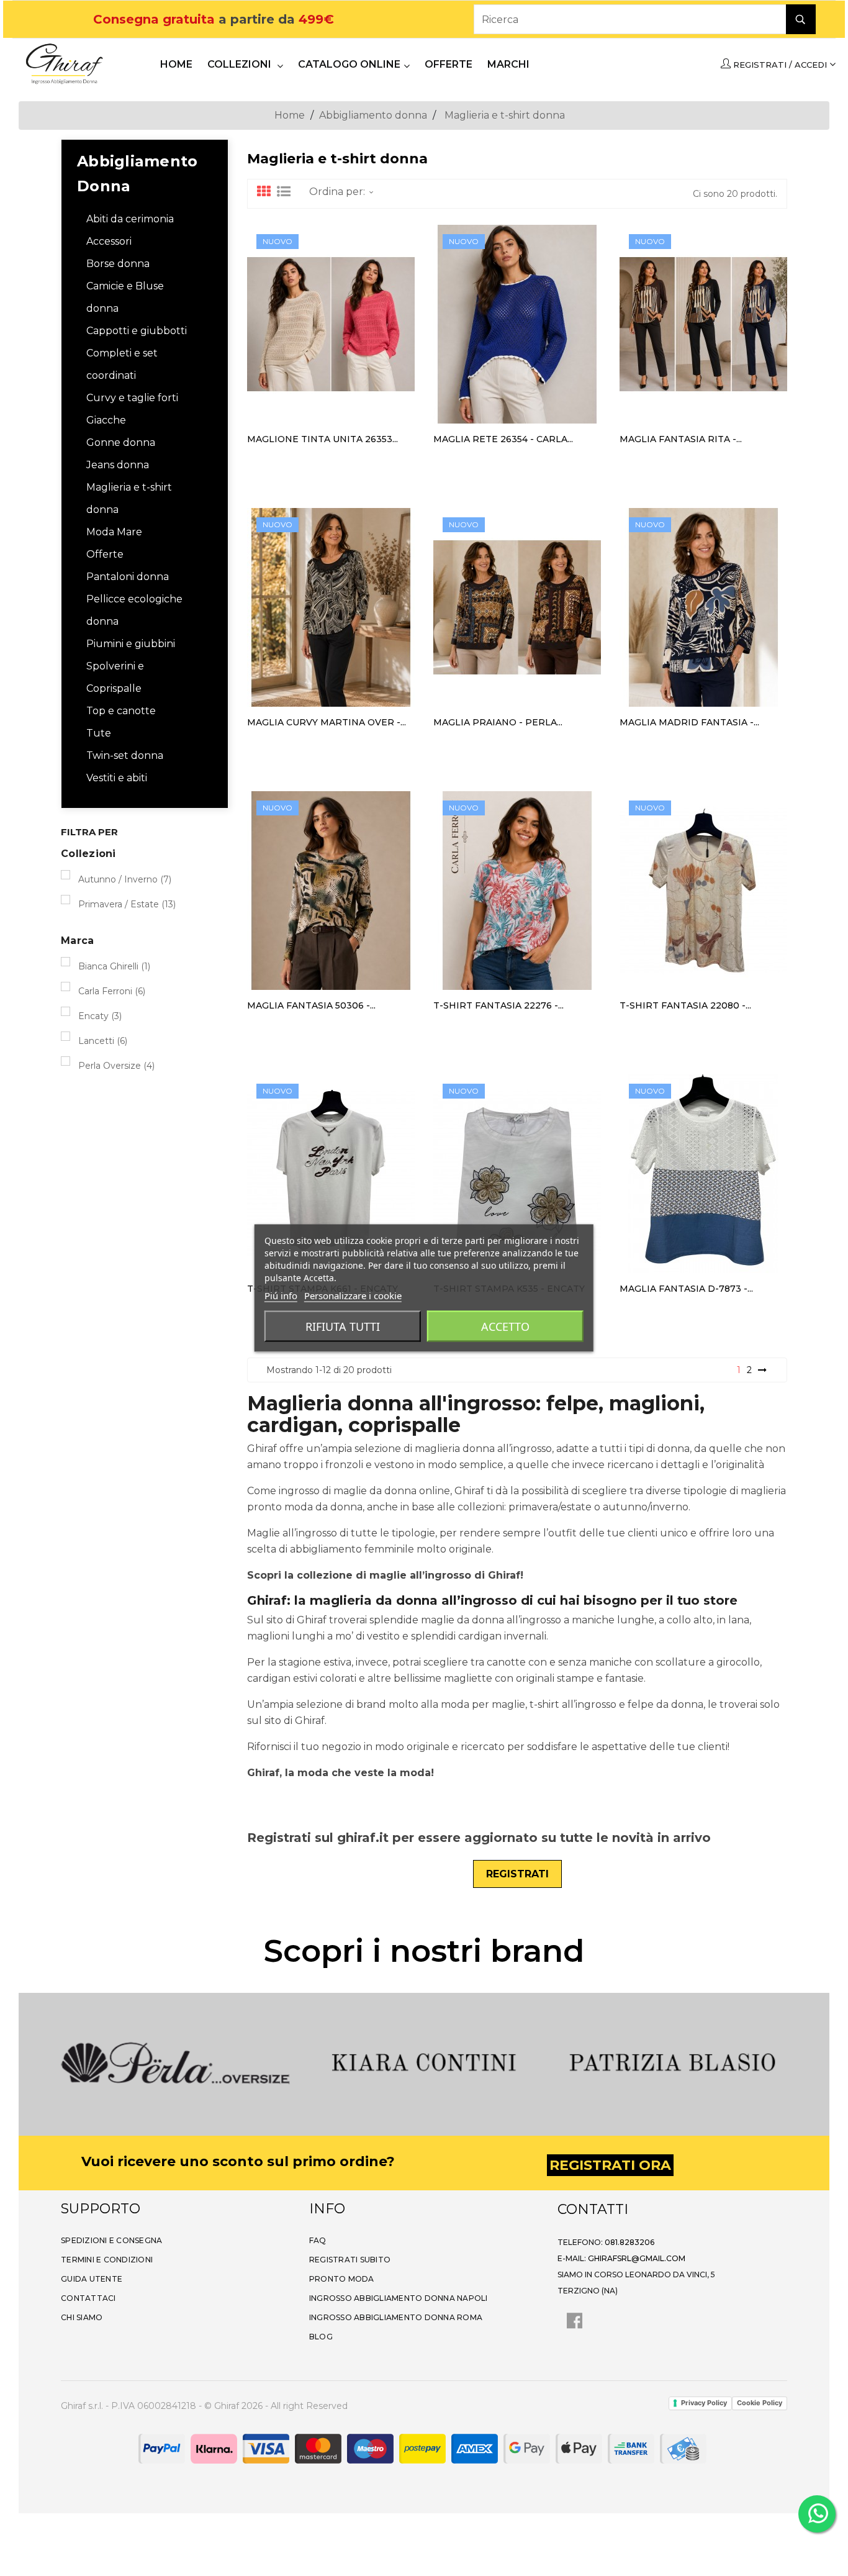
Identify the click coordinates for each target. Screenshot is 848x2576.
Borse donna (118, 264)
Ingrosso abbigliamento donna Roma (396, 2317)
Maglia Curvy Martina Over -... (327, 722)
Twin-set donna (125, 755)
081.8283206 (629, 2242)
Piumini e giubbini (131, 644)
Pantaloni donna (128, 577)
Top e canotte (121, 711)
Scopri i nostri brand (424, 1951)
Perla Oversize (116, 1066)
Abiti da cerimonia (130, 219)
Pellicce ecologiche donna (134, 610)
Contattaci (88, 2298)
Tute (99, 733)
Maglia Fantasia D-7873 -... (686, 1289)
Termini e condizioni (107, 2260)
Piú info (281, 1295)
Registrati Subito (350, 2260)
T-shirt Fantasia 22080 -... (685, 1005)
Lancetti (103, 1041)
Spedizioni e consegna (111, 2240)
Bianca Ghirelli (114, 966)
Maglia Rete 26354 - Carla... (503, 439)
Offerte (105, 554)
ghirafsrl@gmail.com (637, 2258)
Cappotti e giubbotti (137, 331)
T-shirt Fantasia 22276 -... (498, 1005)
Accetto (505, 1327)
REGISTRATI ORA (610, 2165)
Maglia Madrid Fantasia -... (689, 722)
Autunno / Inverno (125, 879)
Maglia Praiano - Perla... (498, 722)
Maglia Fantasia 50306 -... (311, 1005)
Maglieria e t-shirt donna (129, 498)
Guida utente (92, 2279)
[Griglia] (264, 192)
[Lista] (284, 192)
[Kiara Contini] (281, 2063)
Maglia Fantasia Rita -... (681, 439)
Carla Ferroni (112, 991)
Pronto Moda (342, 2279)
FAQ (318, 2240)
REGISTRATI (517, 1874)
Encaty (100, 1016)
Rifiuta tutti (343, 1327)
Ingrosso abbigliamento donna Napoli (399, 2298)
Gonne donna (121, 442)
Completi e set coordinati (122, 364)
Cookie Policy (760, 2403)
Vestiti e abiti (117, 778)
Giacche (106, 420)
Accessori (109, 241)
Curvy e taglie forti (132, 398)
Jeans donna (118, 465)
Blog (321, 2337)
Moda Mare (114, 532)
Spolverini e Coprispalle (115, 677)
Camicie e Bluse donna (125, 297)
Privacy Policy (704, 2403)
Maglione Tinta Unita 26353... (323, 439)
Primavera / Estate (127, 904)
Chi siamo (82, 2317)
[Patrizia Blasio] (530, 2063)
